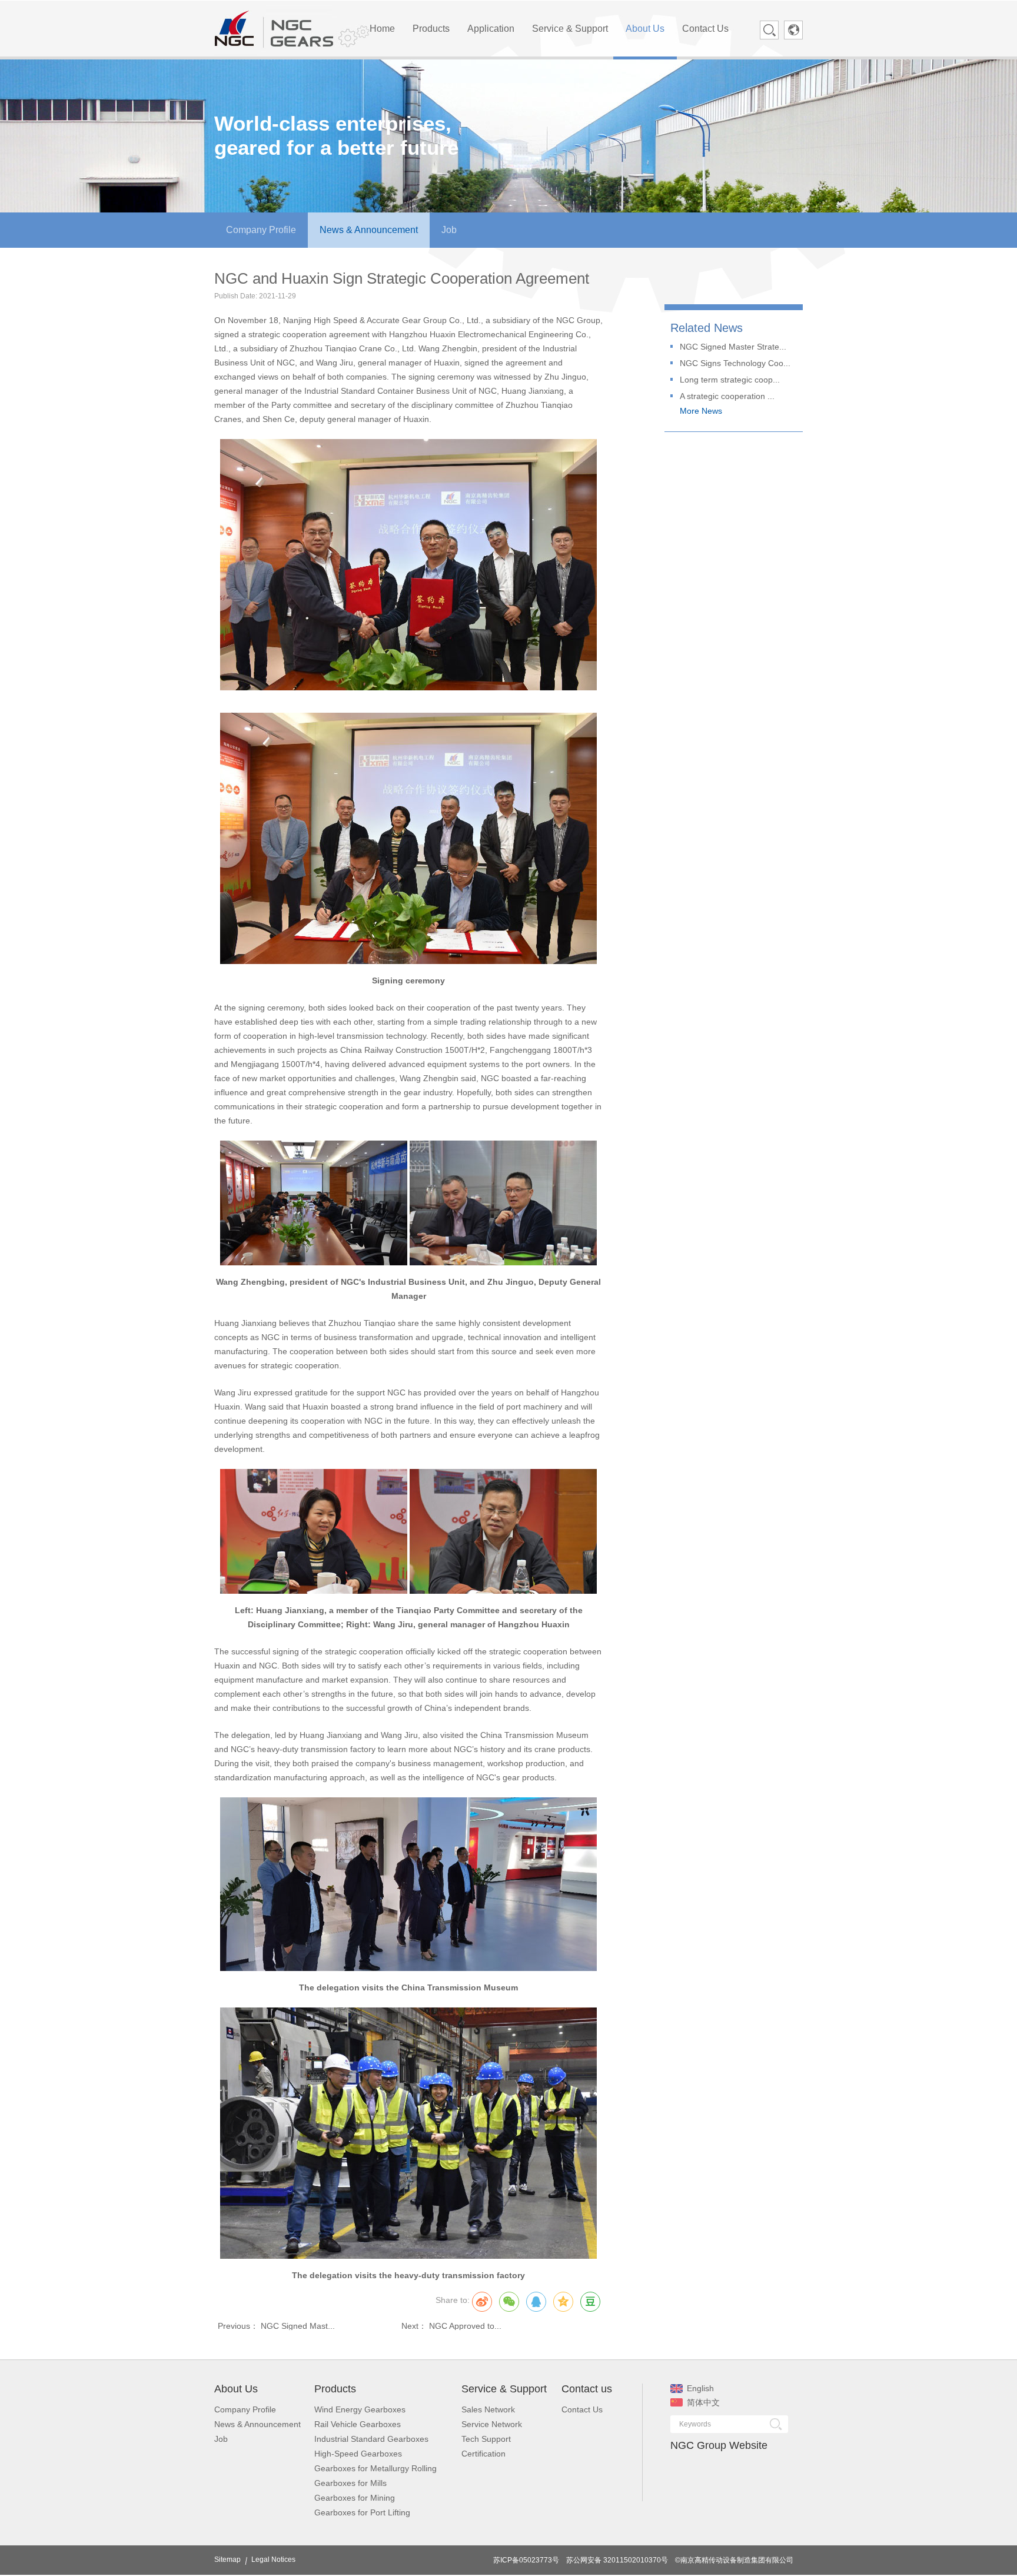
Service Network (492, 2424)
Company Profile (245, 2409)
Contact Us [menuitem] (705, 29)
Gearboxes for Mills (350, 2483)
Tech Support (486, 2439)
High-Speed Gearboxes (358, 2454)
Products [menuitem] (431, 29)
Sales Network (488, 2409)
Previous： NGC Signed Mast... (276, 2326)
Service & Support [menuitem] (570, 29)
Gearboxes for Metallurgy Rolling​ (375, 2468)
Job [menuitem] (449, 230)
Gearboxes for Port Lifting (362, 2512)
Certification (483, 2454)
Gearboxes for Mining (355, 2498)
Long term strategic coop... (730, 380)
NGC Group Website (719, 2445)
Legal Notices (273, 2560)
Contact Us (582, 2409)
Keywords (695, 2424)
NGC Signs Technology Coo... (735, 363)
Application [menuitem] (491, 29)
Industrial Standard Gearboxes (371, 2439)
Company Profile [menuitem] (261, 230)
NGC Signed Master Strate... (733, 347)
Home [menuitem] (382, 29)
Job (221, 2439)
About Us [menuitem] (645, 29)
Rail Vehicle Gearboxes (358, 2424)
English (700, 2388)
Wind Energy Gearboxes (360, 2409)
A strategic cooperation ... (727, 396)
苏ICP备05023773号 (526, 2560)
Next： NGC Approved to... (451, 2326)
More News (701, 411)
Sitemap (227, 2560)
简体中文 (703, 2402)
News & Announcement (257, 2424)
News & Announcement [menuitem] (369, 230)
